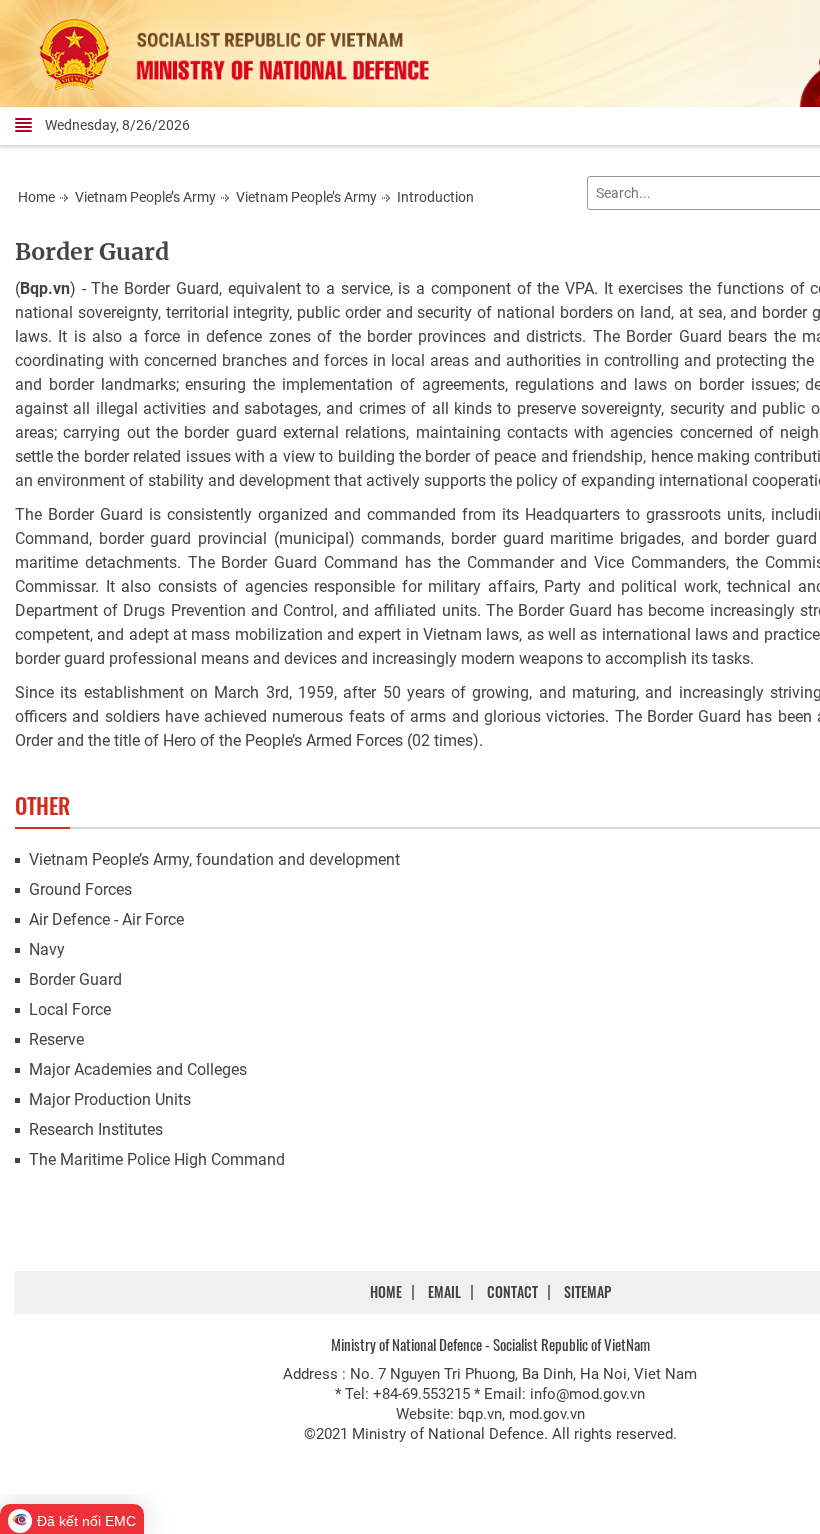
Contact (512, 1291)
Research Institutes (96, 1129)
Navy (47, 949)
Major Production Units (110, 1099)
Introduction (435, 197)
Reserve (56, 1039)
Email (444, 1291)
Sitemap (587, 1291)
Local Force (70, 1009)
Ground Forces (80, 889)
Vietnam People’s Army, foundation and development (214, 859)
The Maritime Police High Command (157, 1159)
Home (36, 197)
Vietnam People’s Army (145, 197)
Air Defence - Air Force (106, 919)
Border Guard (92, 251)
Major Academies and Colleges (138, 1069)
